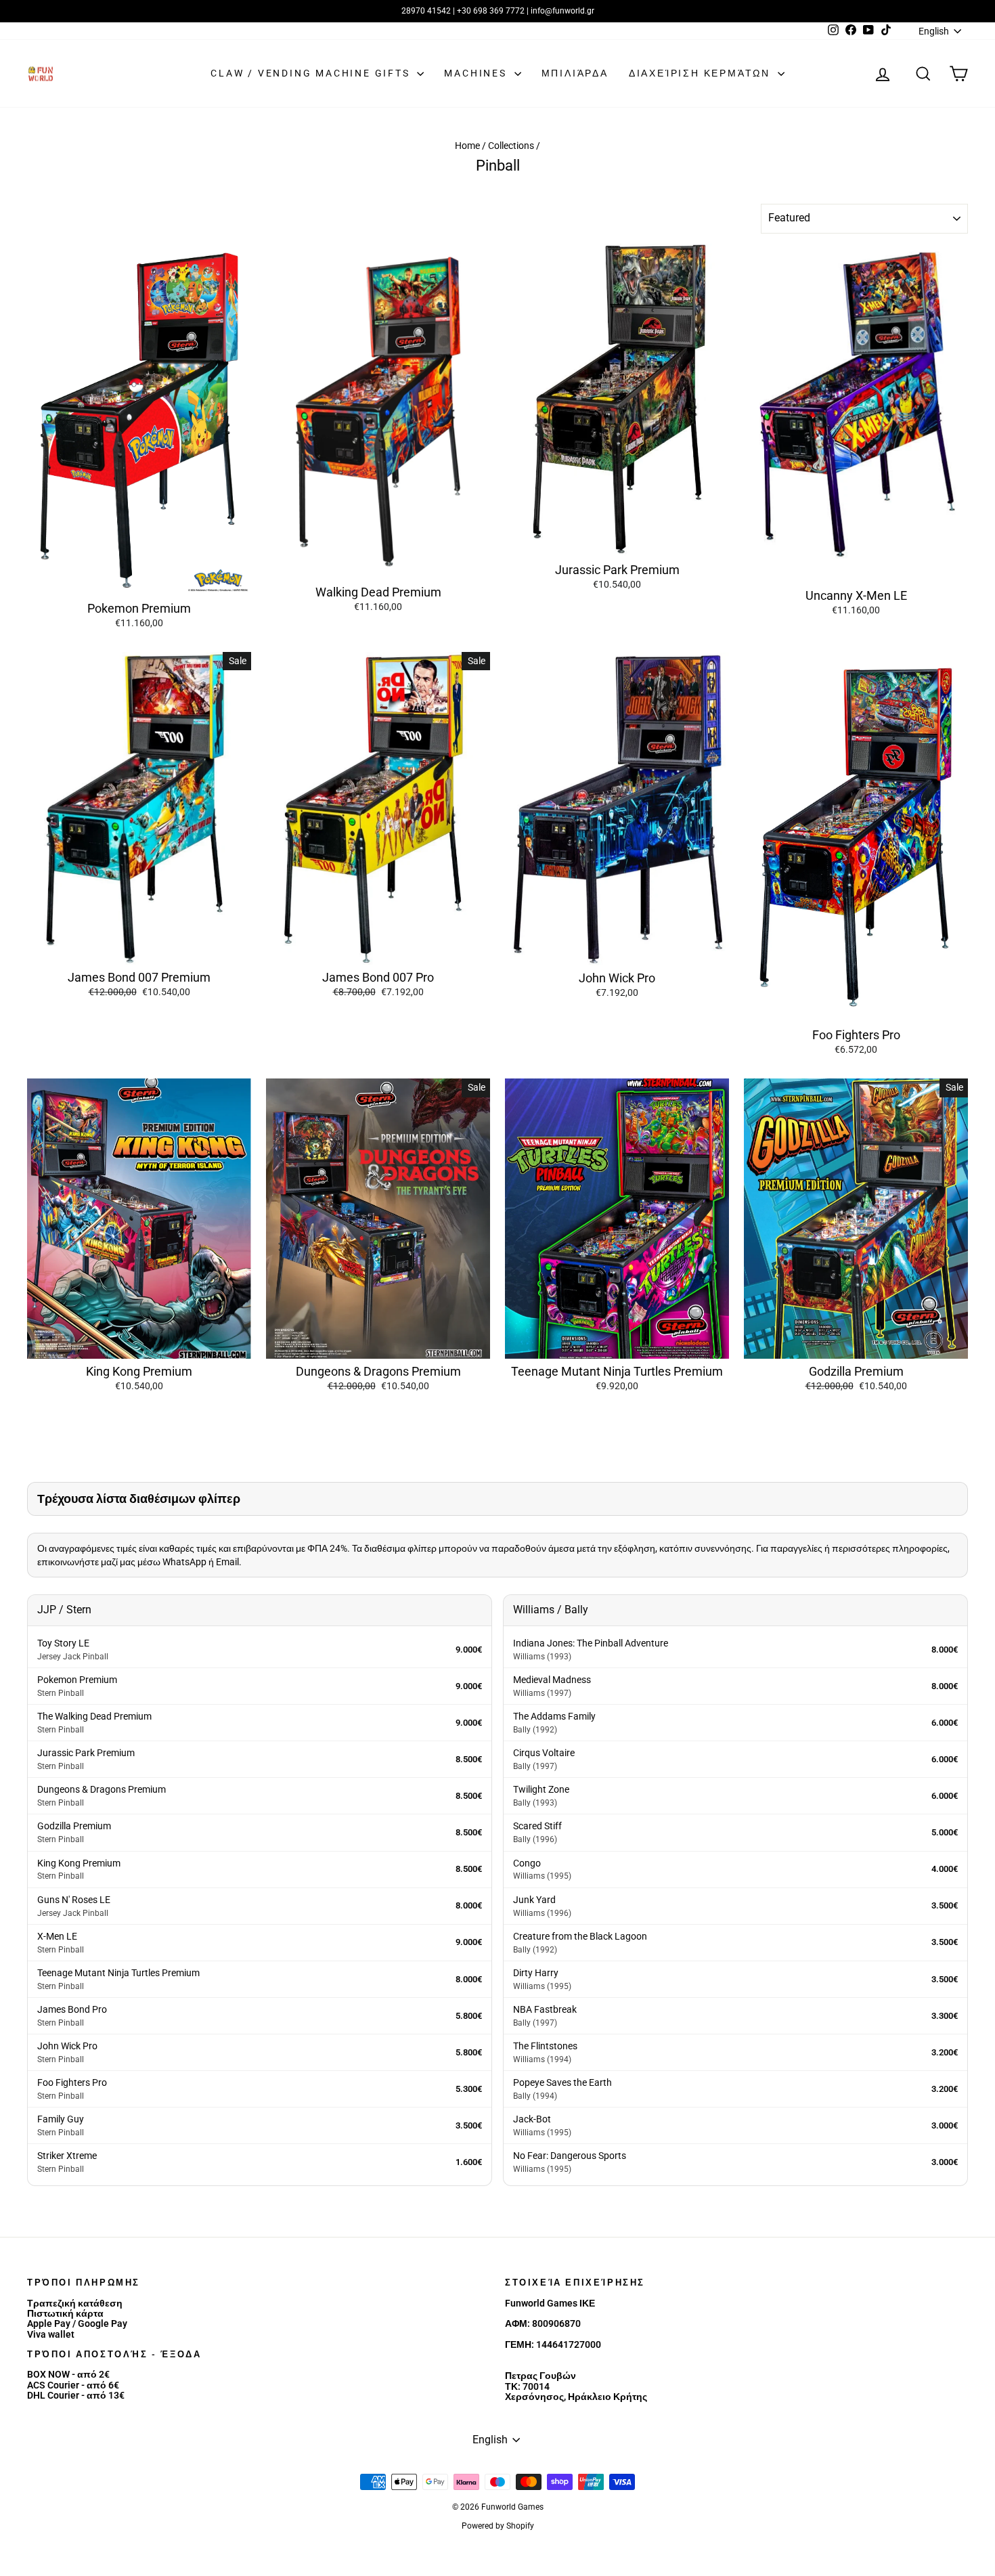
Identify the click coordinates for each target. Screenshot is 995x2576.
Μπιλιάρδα (575, 73)
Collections (511, 146)
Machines (477, 73)
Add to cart (139, 581)
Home (467, 146)
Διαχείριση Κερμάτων (702, 73)
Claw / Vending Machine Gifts (312, 73)
